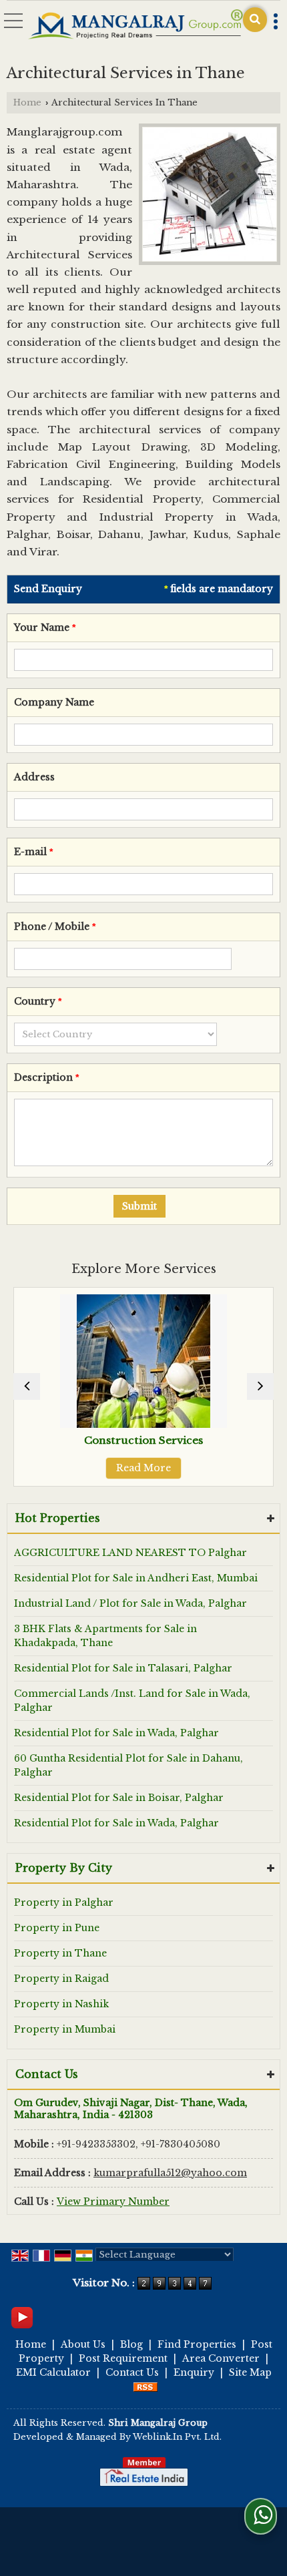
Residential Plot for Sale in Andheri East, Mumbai (136, 1578)
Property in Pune (57, 1928)
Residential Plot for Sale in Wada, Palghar (116, 1733)
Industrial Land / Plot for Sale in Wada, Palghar (130, 1603)
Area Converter (221, 2358)
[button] (113, 2202)
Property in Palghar (64, 1902)
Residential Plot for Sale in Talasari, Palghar (123, 1668)
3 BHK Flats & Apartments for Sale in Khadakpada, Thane (105, 1636)
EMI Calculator (53, 2372)
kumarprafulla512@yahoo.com (170, 2173)
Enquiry (194, 2372)
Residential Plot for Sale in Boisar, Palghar (119, 1798)
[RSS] (146, 2386)
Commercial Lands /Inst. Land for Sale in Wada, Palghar (132, 1701)
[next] (260, 1386)
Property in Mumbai (65, 2029)
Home (27, 102)
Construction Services (59, 1440)
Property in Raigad (61, 1979)
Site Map (250, 2372)
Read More (59, 1468)
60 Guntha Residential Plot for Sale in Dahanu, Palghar (128, 1765)
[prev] (27, 1386)
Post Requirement (123, 2358)
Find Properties (197, 2344)
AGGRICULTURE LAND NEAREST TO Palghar (130, 1553)
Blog (131, 2344)
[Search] (255, 20)
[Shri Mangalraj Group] (135, 25)
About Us (83, 2344)
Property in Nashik (61, 2004)
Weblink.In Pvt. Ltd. (177, 2437)
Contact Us (132, 2372)
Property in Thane (60, 1953)
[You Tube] (22, 2316)
